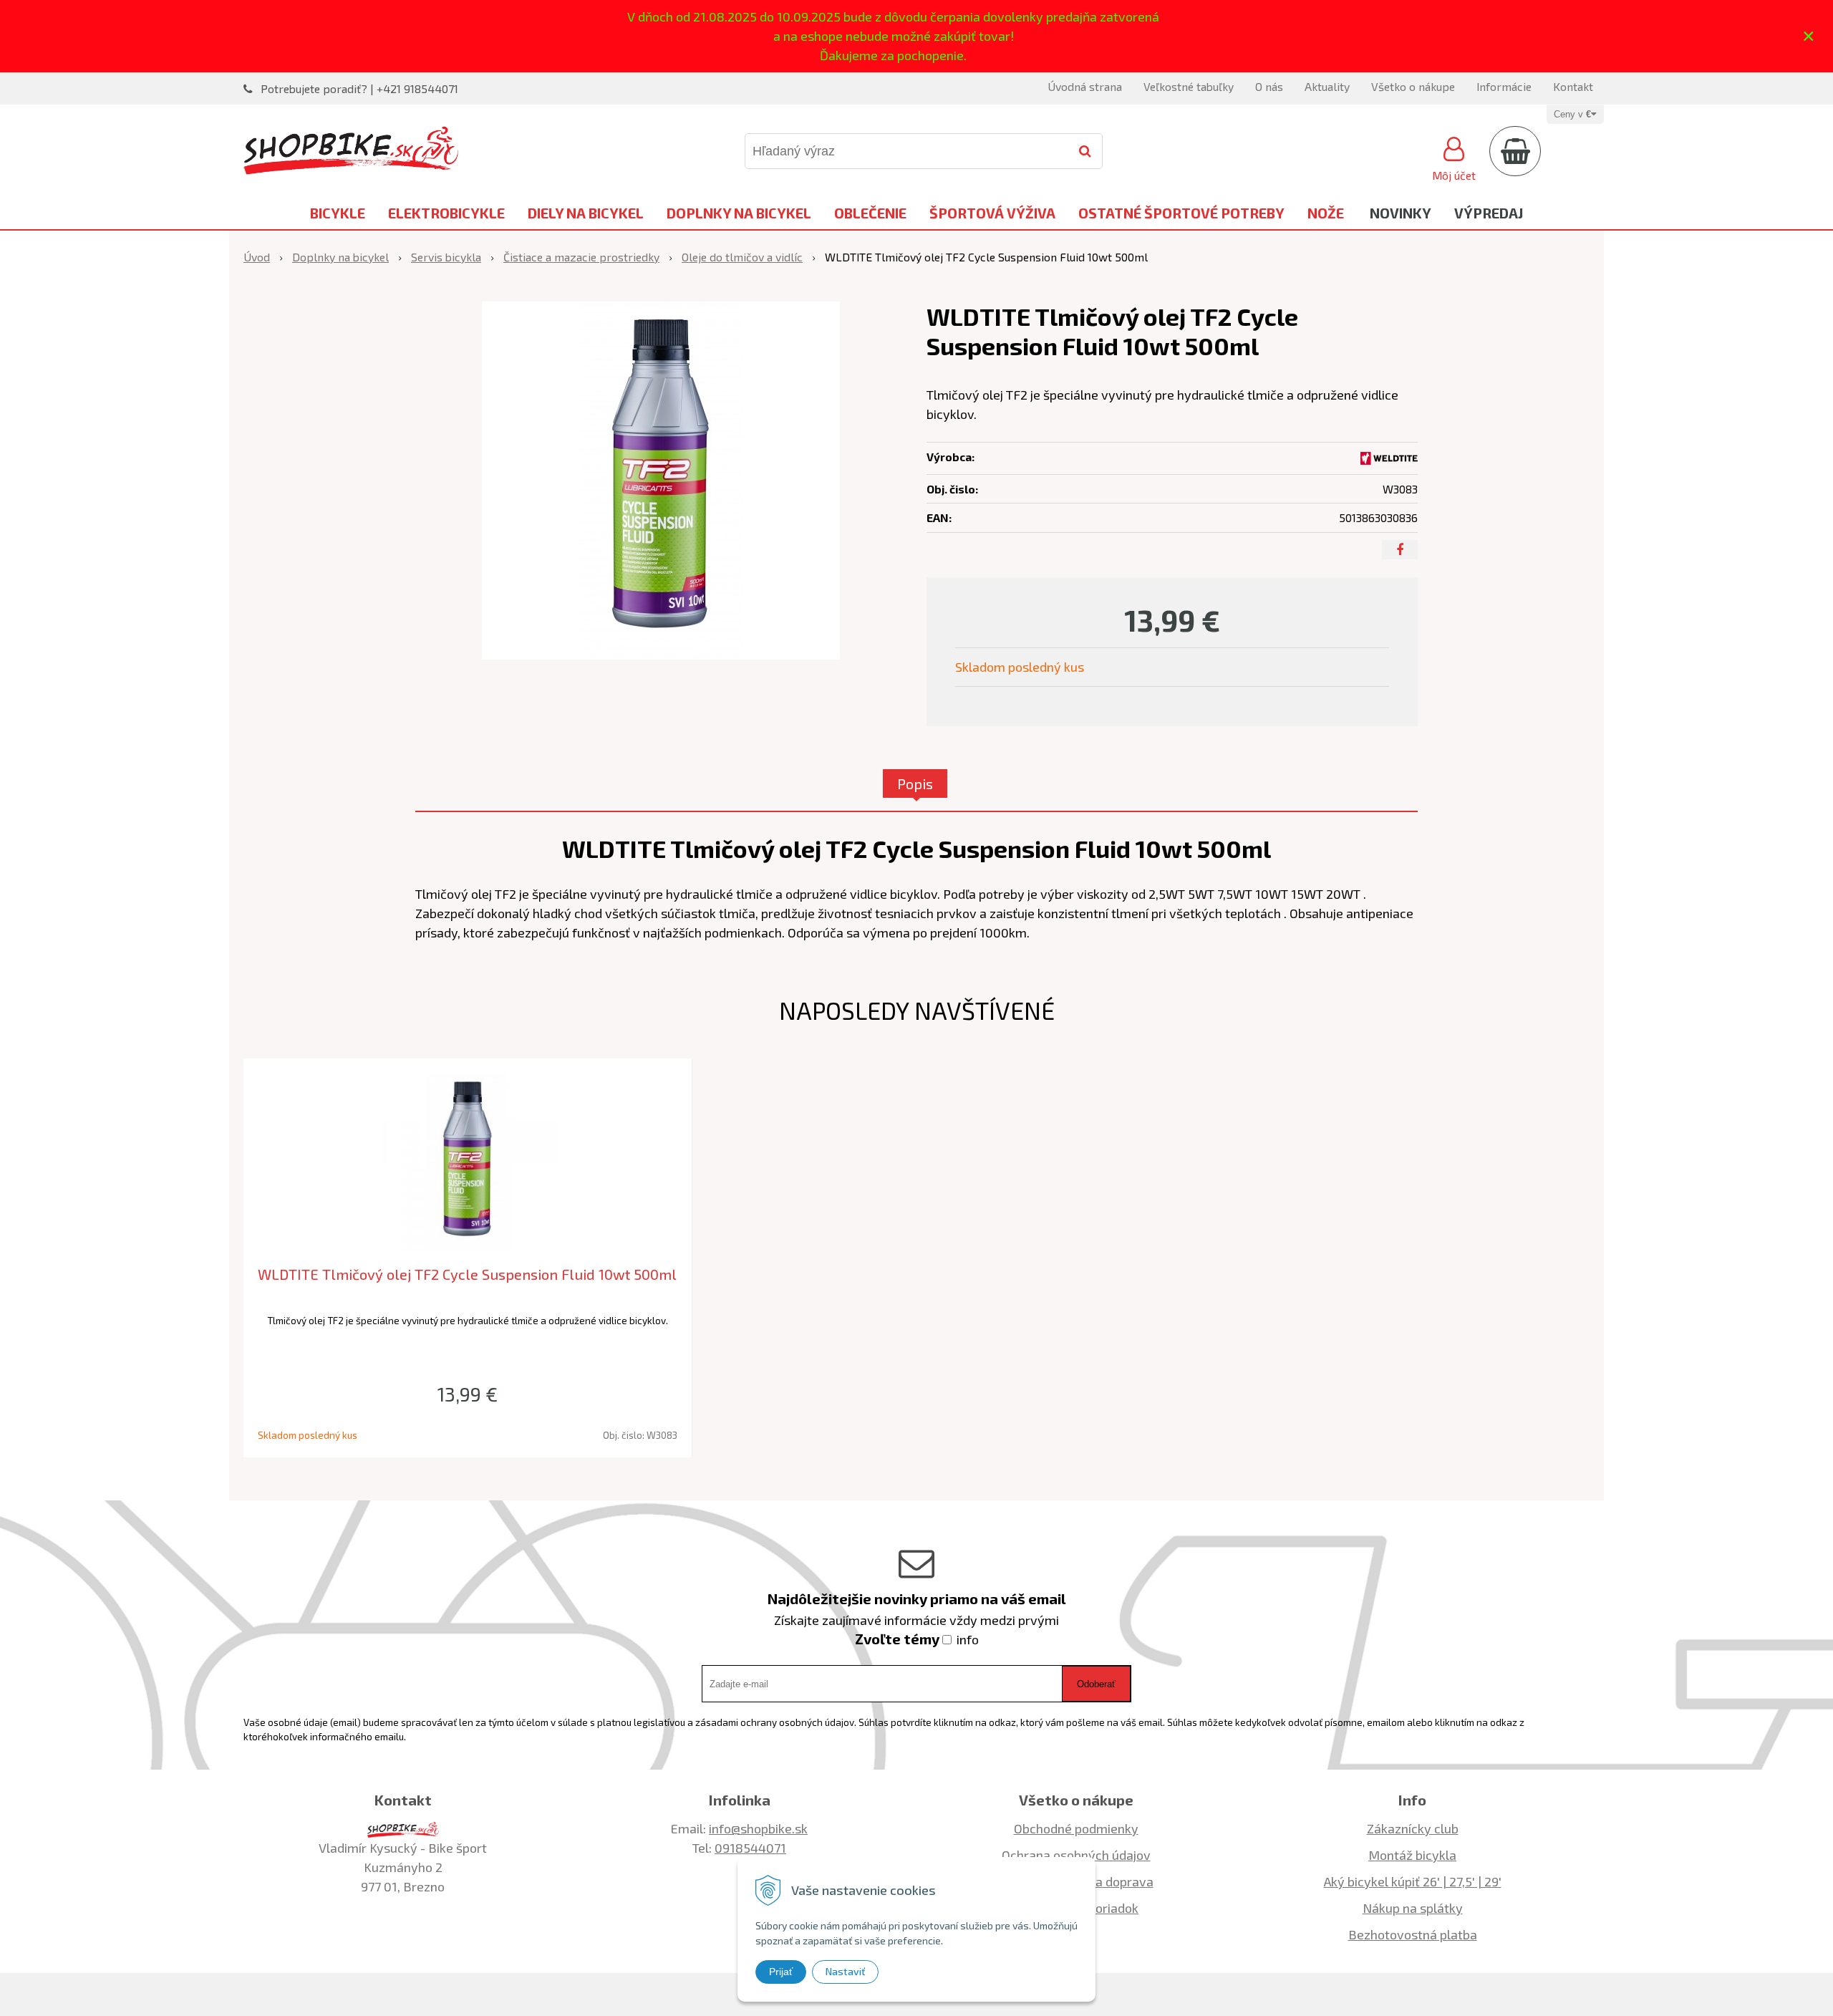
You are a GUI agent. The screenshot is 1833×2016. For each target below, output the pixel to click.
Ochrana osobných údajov (1076, 1855)
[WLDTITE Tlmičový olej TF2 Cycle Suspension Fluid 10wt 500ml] (661, 481)
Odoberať (1096, 1684)
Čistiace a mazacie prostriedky (581, 257)
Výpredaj (1489, 213)
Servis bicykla (446, 257)
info (968, 1639)
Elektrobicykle (446, 213)
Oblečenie (870, 213)
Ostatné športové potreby (1181, 213)
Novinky (1401, 213)
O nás (1269, 86)
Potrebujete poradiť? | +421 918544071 (359, 88)
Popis (915, 783)
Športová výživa (992, 213)
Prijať (781, 1972)
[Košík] (1515, 151)
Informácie (1504, 86)
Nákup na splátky (1413, 1908)
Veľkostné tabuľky (1189, 86)
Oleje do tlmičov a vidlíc (742, 257)
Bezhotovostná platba (1413, 1934)
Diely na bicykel (586, 213)
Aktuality (1327, 86)
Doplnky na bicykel (739, 213)
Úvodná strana (1085, 86)
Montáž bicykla (1412, 1855)
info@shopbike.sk (758, 1828)
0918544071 (750, 1848)
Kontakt (1573, 86)
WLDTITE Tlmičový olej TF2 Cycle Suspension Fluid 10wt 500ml (467, 1274)
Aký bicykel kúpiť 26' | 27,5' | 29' (1413, 1881)
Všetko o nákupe (1413, 86)
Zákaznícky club (1413, 1828)
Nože (1326, 213)
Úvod (257, 257)
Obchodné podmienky (1076, 1828)
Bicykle (338, 213)
